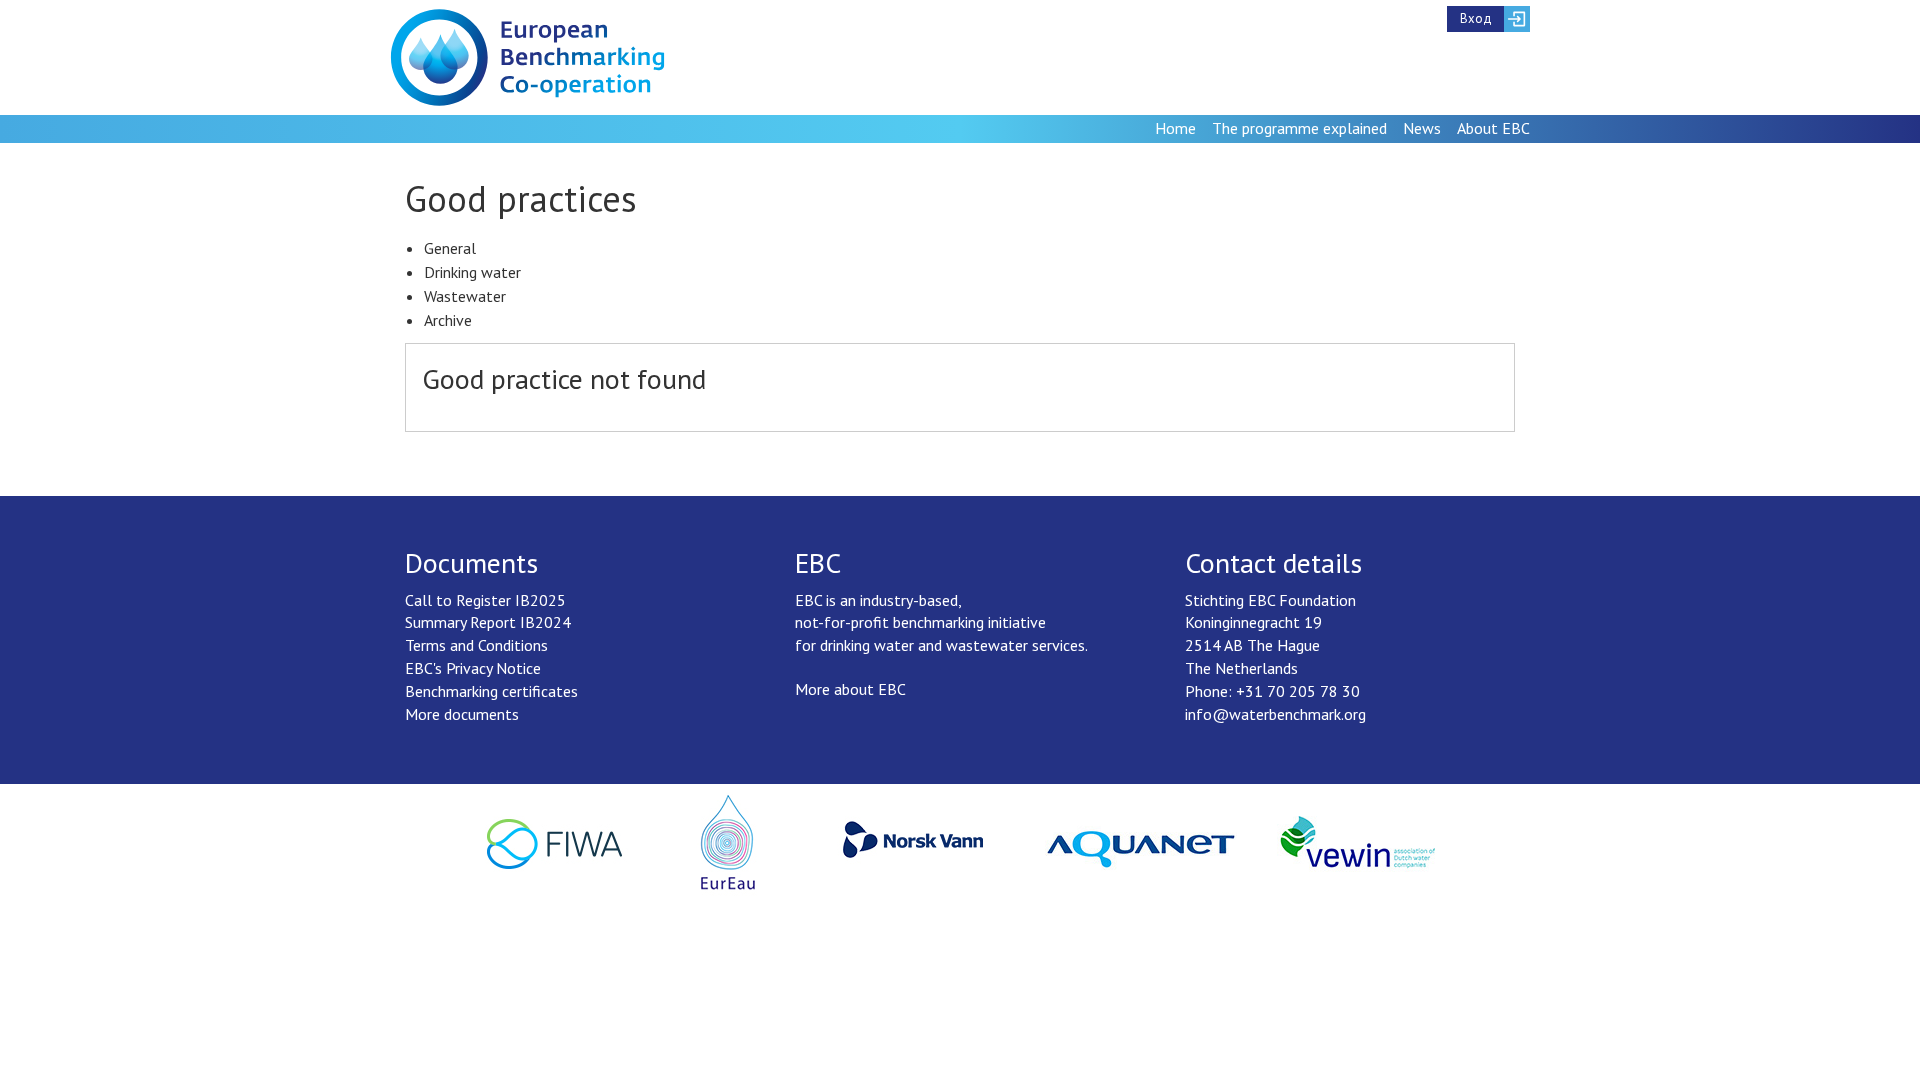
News (1422, 128)
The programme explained (1299, 128)
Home (1175, 128)
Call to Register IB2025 (485, 600)
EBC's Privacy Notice (473, 668)
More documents (462, 714)
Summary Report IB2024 (488, 622)
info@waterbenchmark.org (1275, 714)
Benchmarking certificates (491, 691)
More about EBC (850, 689)
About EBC (1493, 128)
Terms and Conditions (476, 645)
